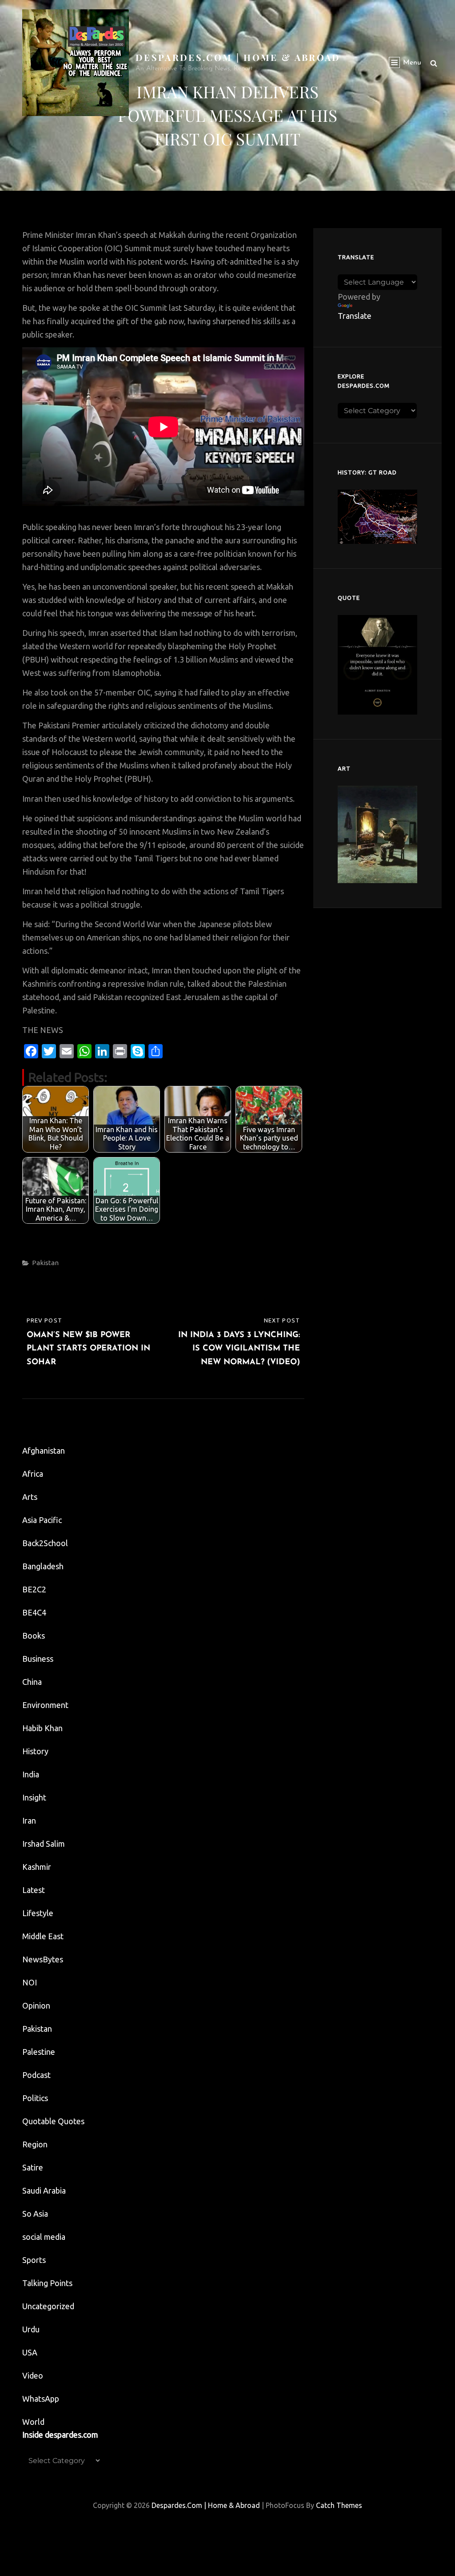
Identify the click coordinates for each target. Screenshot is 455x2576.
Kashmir (37, 1867)
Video (33, 2375)
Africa (33, 1474)
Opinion (36, 2005)
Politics (35, 2098)
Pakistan (45, 1263)
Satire (33, 2167)
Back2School (45, 1543)
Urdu (31, 2329)
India (31, 1774)
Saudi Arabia (44, 2190)
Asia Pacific (42, 1520)
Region (35, 2144)
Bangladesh (43, 1566)
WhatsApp (41, 2399)
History (35, 1751)
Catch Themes (339, 2505)
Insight (34, 1797)
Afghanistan (44, 1451)
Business (38, 1659)
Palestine (39, 2052)
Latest (34, 1890)
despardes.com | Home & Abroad (238, 57)
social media (44, 2237)
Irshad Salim (44, 1844)
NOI (30, 1982)
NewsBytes (43, 1959)
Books (34, 1636)
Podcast (36, 2075)
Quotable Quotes (53, 2121)
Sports (34, 2260)
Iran (29, 1820)
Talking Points (47, 2283)
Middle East (43, 1936)
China (32, 1682)
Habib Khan (42, 1728)
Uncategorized (48, 2306)
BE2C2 (34, 1589)
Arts (30, 1497)
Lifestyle (38, 1913)
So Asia (35, 2214)
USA (30, 2352)
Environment (45, 1705)
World (33, 2422)
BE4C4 (34, 1612)
